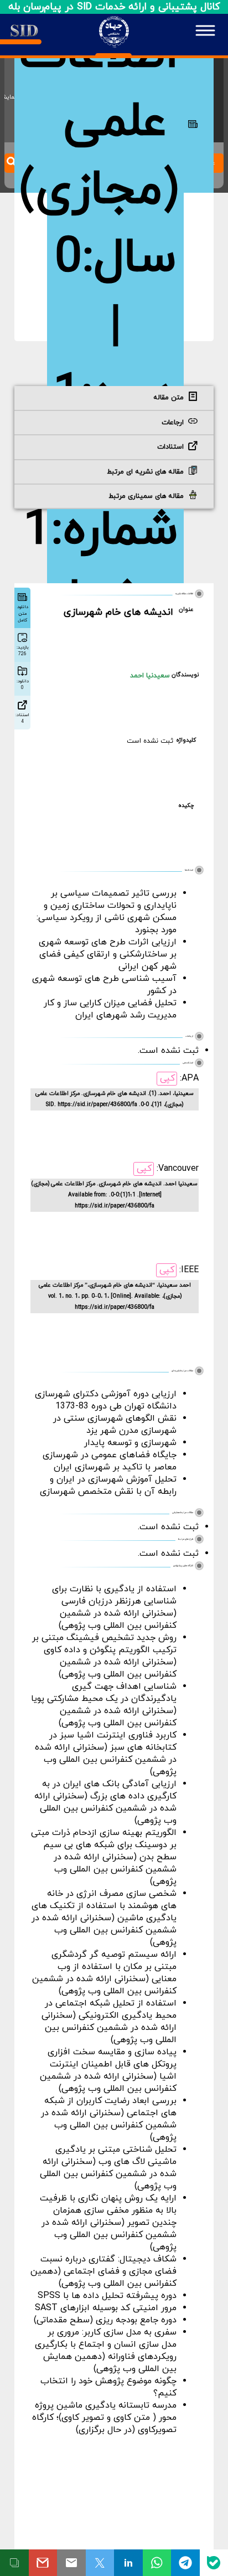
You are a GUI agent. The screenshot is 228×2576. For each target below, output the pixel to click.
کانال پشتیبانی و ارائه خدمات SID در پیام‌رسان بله (114, 7)
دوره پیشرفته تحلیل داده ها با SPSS (107, 2296)
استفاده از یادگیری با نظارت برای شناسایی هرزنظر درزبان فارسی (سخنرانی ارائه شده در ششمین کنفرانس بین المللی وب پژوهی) (114, 1607)
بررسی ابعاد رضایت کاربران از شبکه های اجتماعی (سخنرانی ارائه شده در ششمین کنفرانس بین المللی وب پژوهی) (109, 2119)
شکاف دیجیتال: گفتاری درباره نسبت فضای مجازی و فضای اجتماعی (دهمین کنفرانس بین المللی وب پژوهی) (103, 2271)
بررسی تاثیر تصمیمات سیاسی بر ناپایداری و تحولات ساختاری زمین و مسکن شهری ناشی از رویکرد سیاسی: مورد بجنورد (107, 912)
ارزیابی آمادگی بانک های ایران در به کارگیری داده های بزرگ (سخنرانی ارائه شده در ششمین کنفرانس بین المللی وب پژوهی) (105, 1802)
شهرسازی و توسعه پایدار (130, 1443)
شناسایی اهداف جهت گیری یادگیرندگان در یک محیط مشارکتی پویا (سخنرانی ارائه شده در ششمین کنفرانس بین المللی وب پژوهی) (104, 1705)
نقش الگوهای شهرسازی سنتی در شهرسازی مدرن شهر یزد (115, 1425)
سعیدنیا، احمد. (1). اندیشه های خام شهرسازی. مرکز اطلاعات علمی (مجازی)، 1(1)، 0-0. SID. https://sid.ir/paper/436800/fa (115, 1099)
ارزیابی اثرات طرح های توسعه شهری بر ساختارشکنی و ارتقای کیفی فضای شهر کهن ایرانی (108, 954)
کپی (167, 1078)
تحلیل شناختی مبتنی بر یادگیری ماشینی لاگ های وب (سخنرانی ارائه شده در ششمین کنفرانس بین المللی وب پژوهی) (108, 2168)
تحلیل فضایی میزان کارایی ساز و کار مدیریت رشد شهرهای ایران (110, 1009)
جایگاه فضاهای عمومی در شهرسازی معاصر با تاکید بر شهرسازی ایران (110, 1461)
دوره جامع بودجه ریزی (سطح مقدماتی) (105, 2320)
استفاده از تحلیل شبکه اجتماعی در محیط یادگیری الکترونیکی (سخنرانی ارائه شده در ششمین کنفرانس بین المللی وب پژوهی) (109, 2022)
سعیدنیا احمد (150, 676)
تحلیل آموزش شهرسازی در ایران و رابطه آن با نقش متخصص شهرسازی (108, 1485)
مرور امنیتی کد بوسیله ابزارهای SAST (106, 2308)
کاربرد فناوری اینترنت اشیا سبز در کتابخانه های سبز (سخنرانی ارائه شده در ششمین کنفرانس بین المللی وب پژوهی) (106, 1754)
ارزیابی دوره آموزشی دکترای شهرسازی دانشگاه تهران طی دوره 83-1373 (106, 1400)
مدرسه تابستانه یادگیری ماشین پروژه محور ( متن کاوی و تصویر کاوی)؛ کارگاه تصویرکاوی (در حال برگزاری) (104, 2418)
